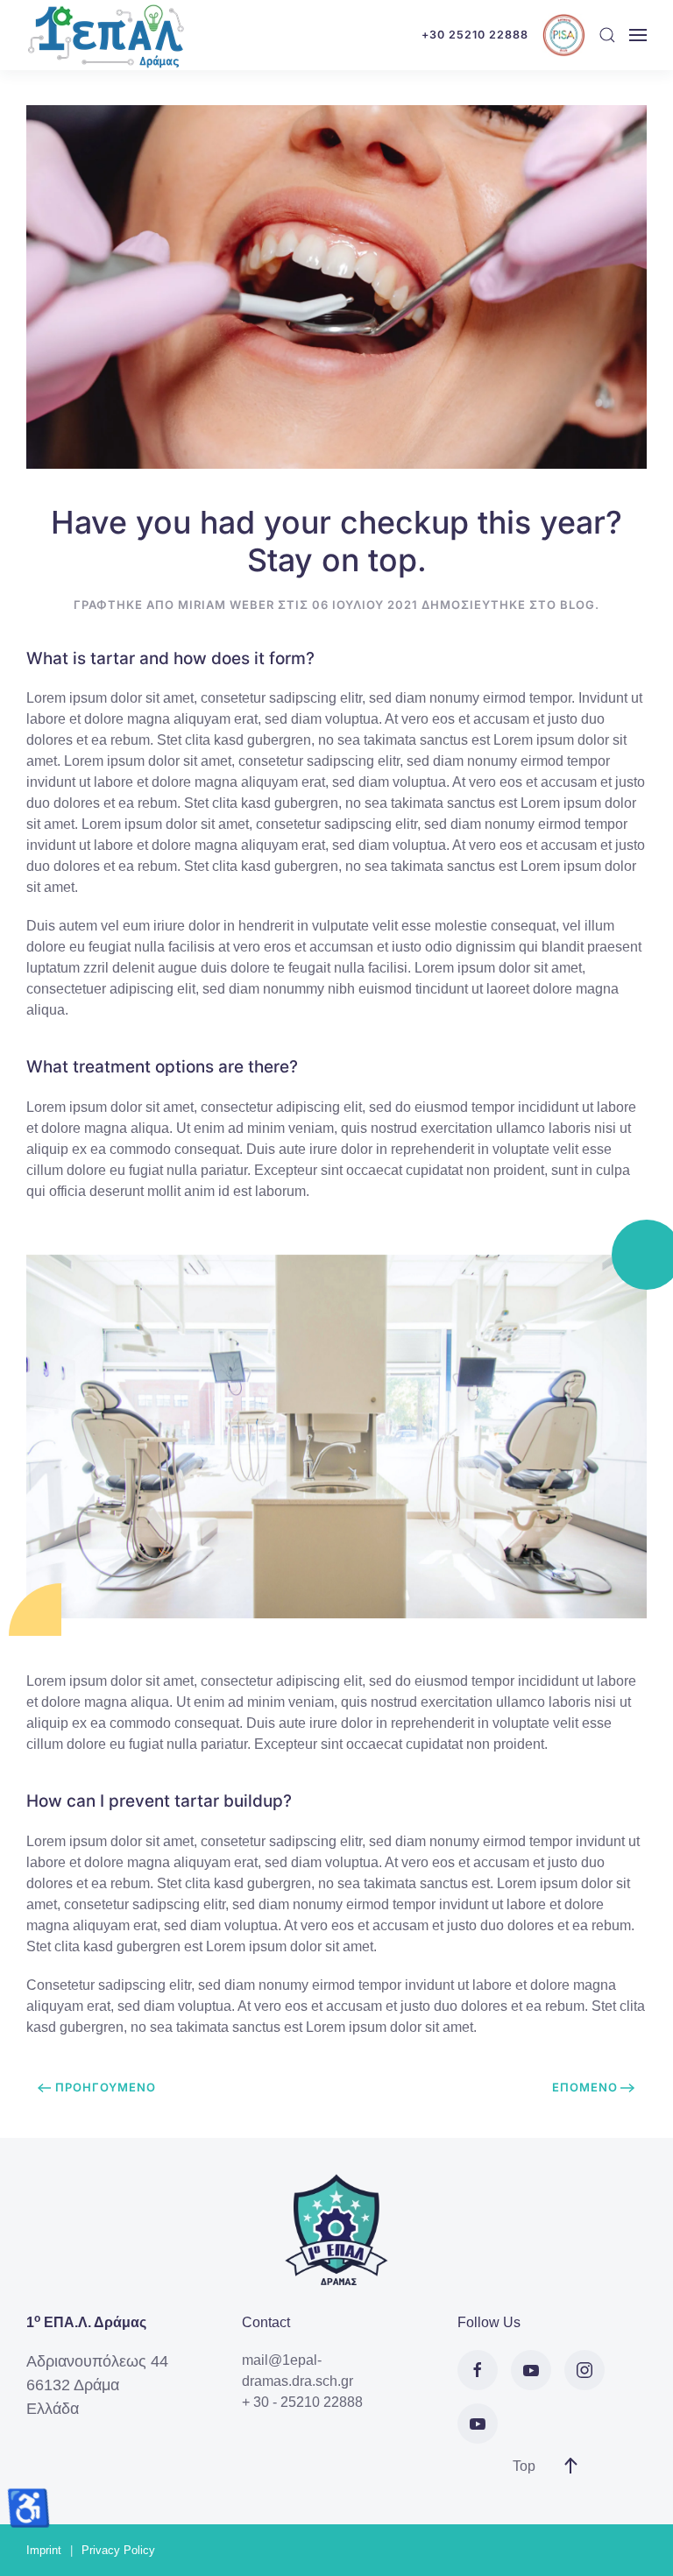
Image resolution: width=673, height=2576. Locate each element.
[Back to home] (105, 35)
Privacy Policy (118, 2550)
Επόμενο (585, 2087)
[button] (607, 35)
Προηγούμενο (106, 2087)
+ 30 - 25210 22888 (302, 2402)
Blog (577, 605)
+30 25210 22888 (475, 35)
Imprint (44, 2550)
